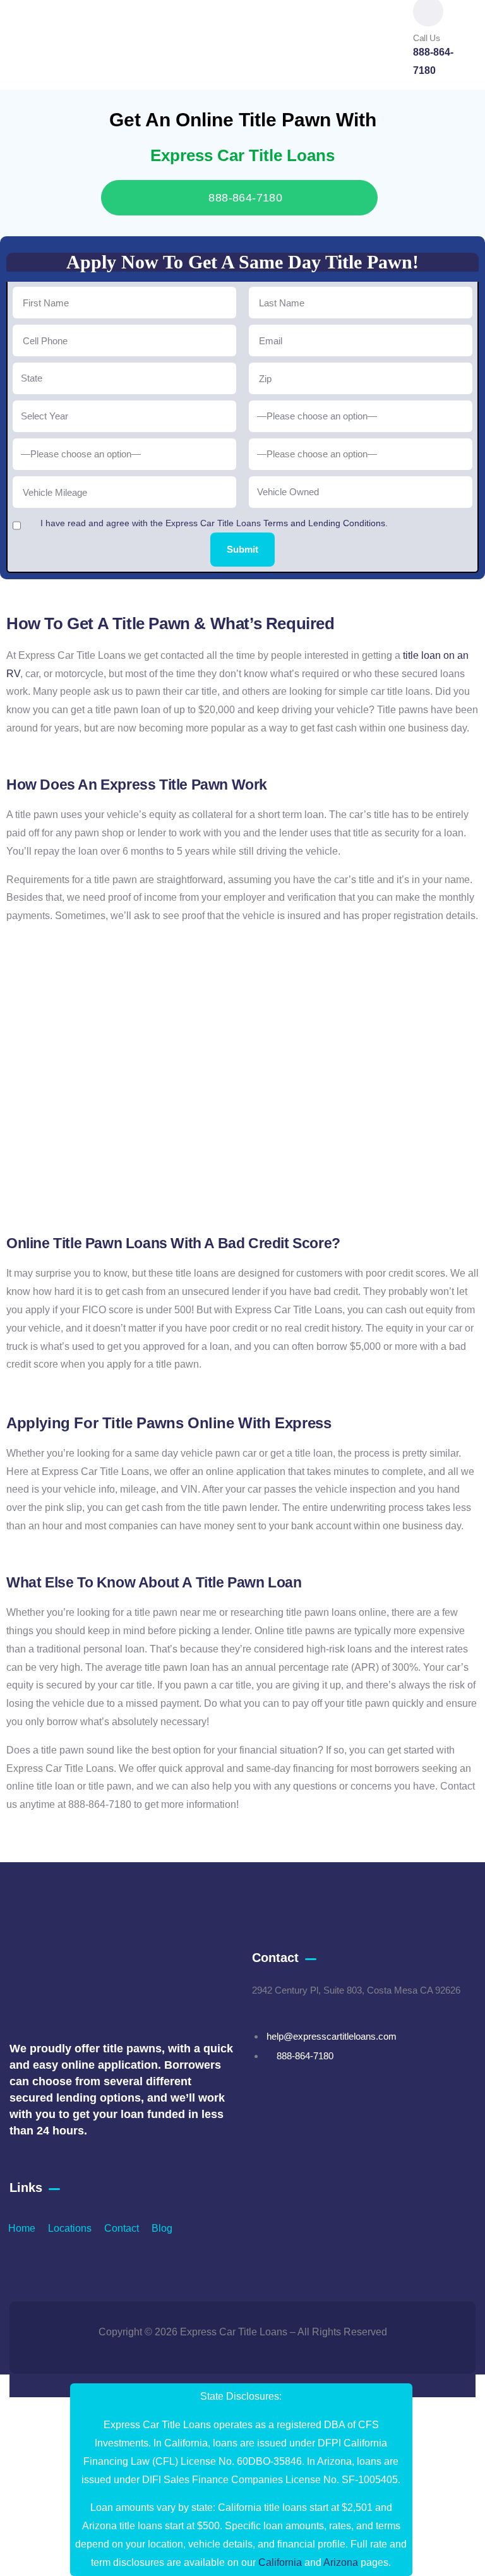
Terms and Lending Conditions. (326, 523)
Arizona (341, 2562)
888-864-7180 (244, 198)
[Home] (46, 30)
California (280, 2562)
